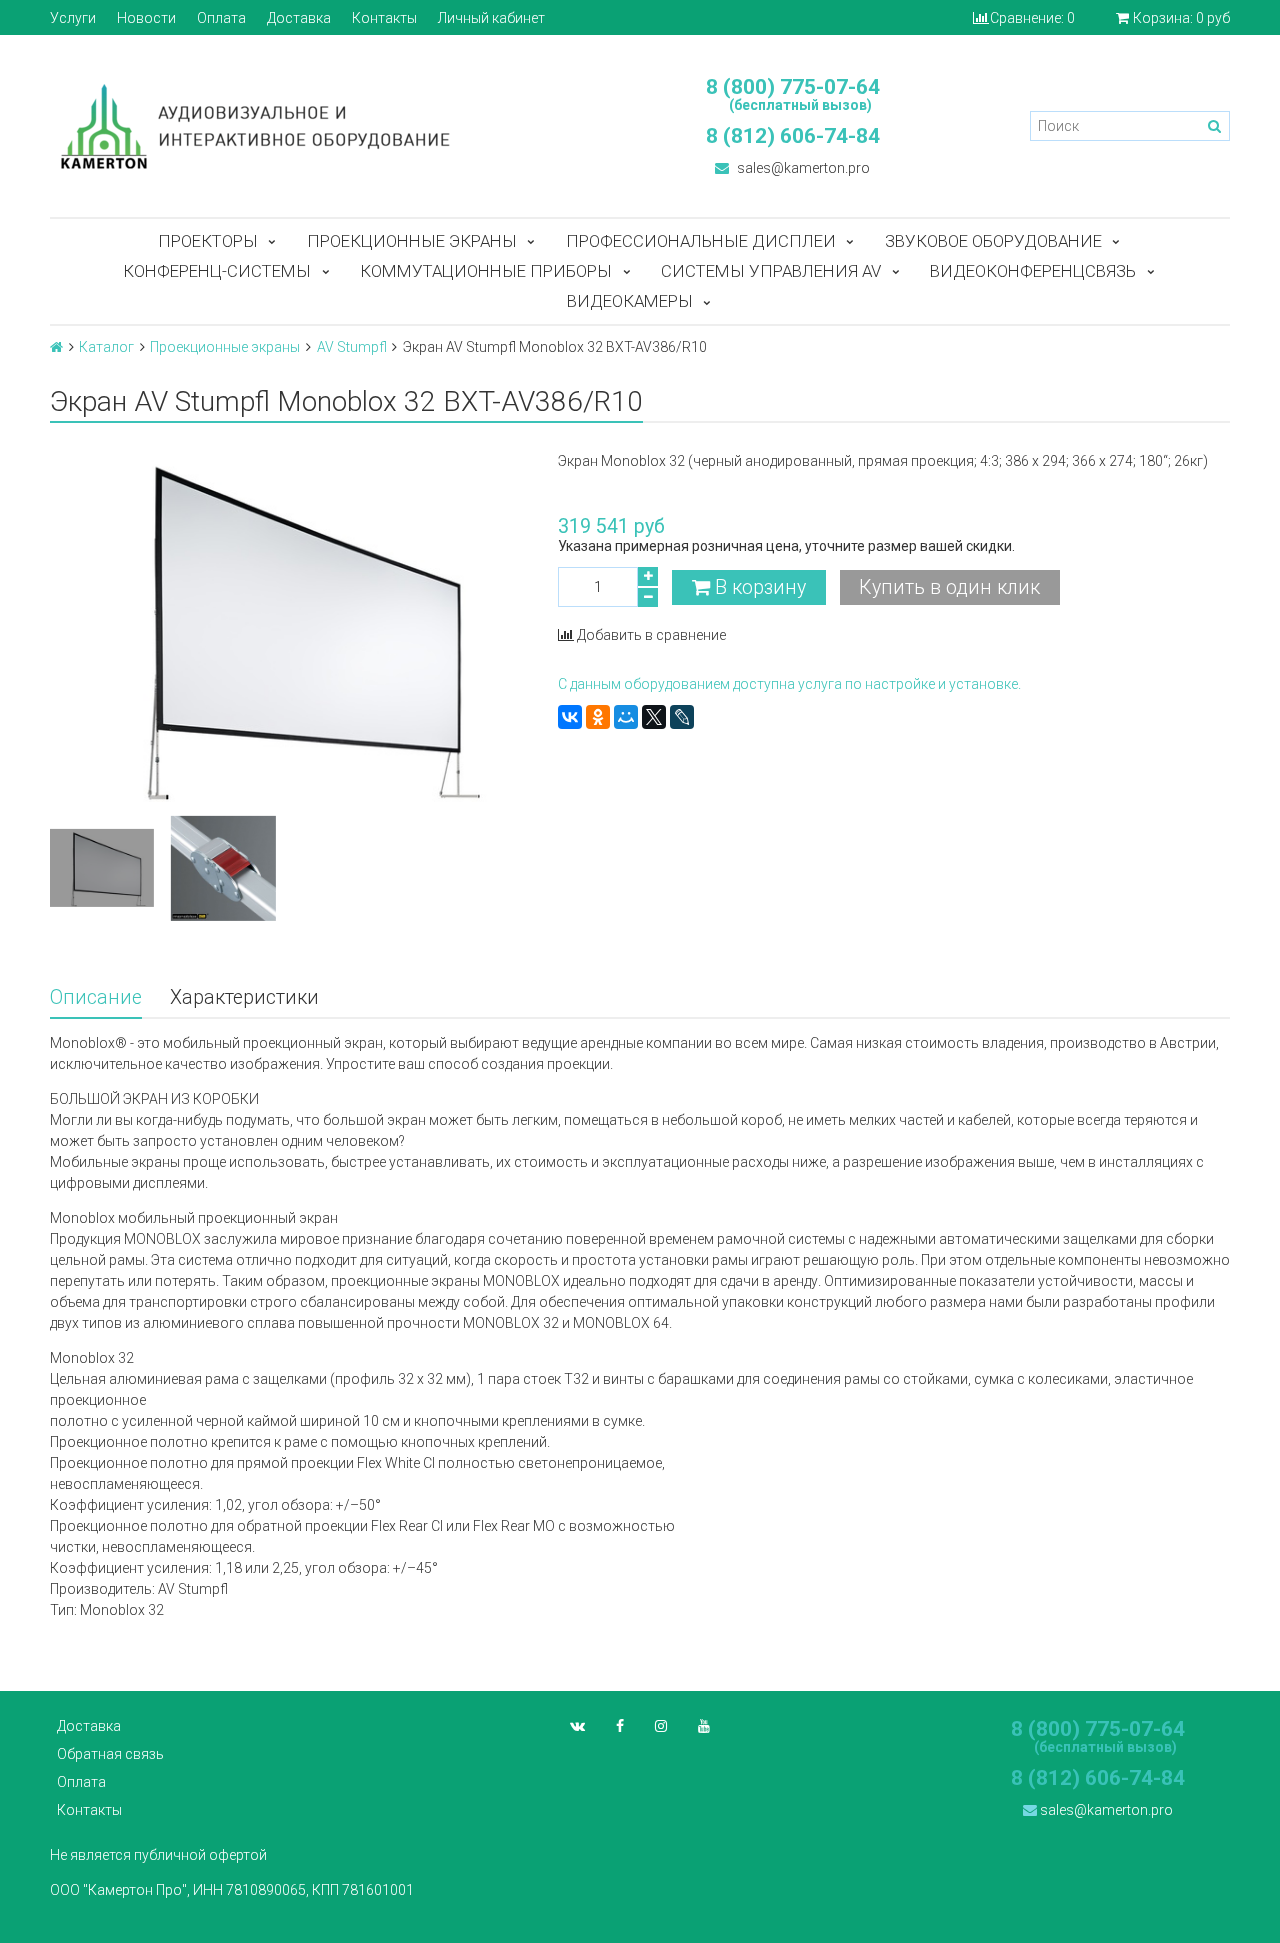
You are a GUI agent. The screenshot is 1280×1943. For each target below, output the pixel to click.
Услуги (73, 18)
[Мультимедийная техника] (335, 126)
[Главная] (56, 347)
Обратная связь (110, 1754)
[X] (654, 717)
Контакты (384, 18)
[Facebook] (620, 1726)
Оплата (221, 18)
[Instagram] (661, 1726)
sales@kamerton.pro (802, 168)
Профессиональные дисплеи (701, 241)
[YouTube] (704, 1726)
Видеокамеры (630, 301)
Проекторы (208, 241)
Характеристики (244, 997)
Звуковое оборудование (993, 241)
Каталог (106, 347)
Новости (146, 18)
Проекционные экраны (412, 241)
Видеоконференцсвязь (1033, 271)
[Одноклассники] (598, 717)
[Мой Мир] (626, 717)
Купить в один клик (949, 587)
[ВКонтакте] (570, 717)
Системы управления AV (771, 271)
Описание (96, 997)
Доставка (299, 18)
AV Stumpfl (352, 347)
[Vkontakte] (577, 1726)
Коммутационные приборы (486, 271)
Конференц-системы (217, 271)
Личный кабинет (491, 18)
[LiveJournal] (682, 717)
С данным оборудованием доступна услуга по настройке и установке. (789, 684)
